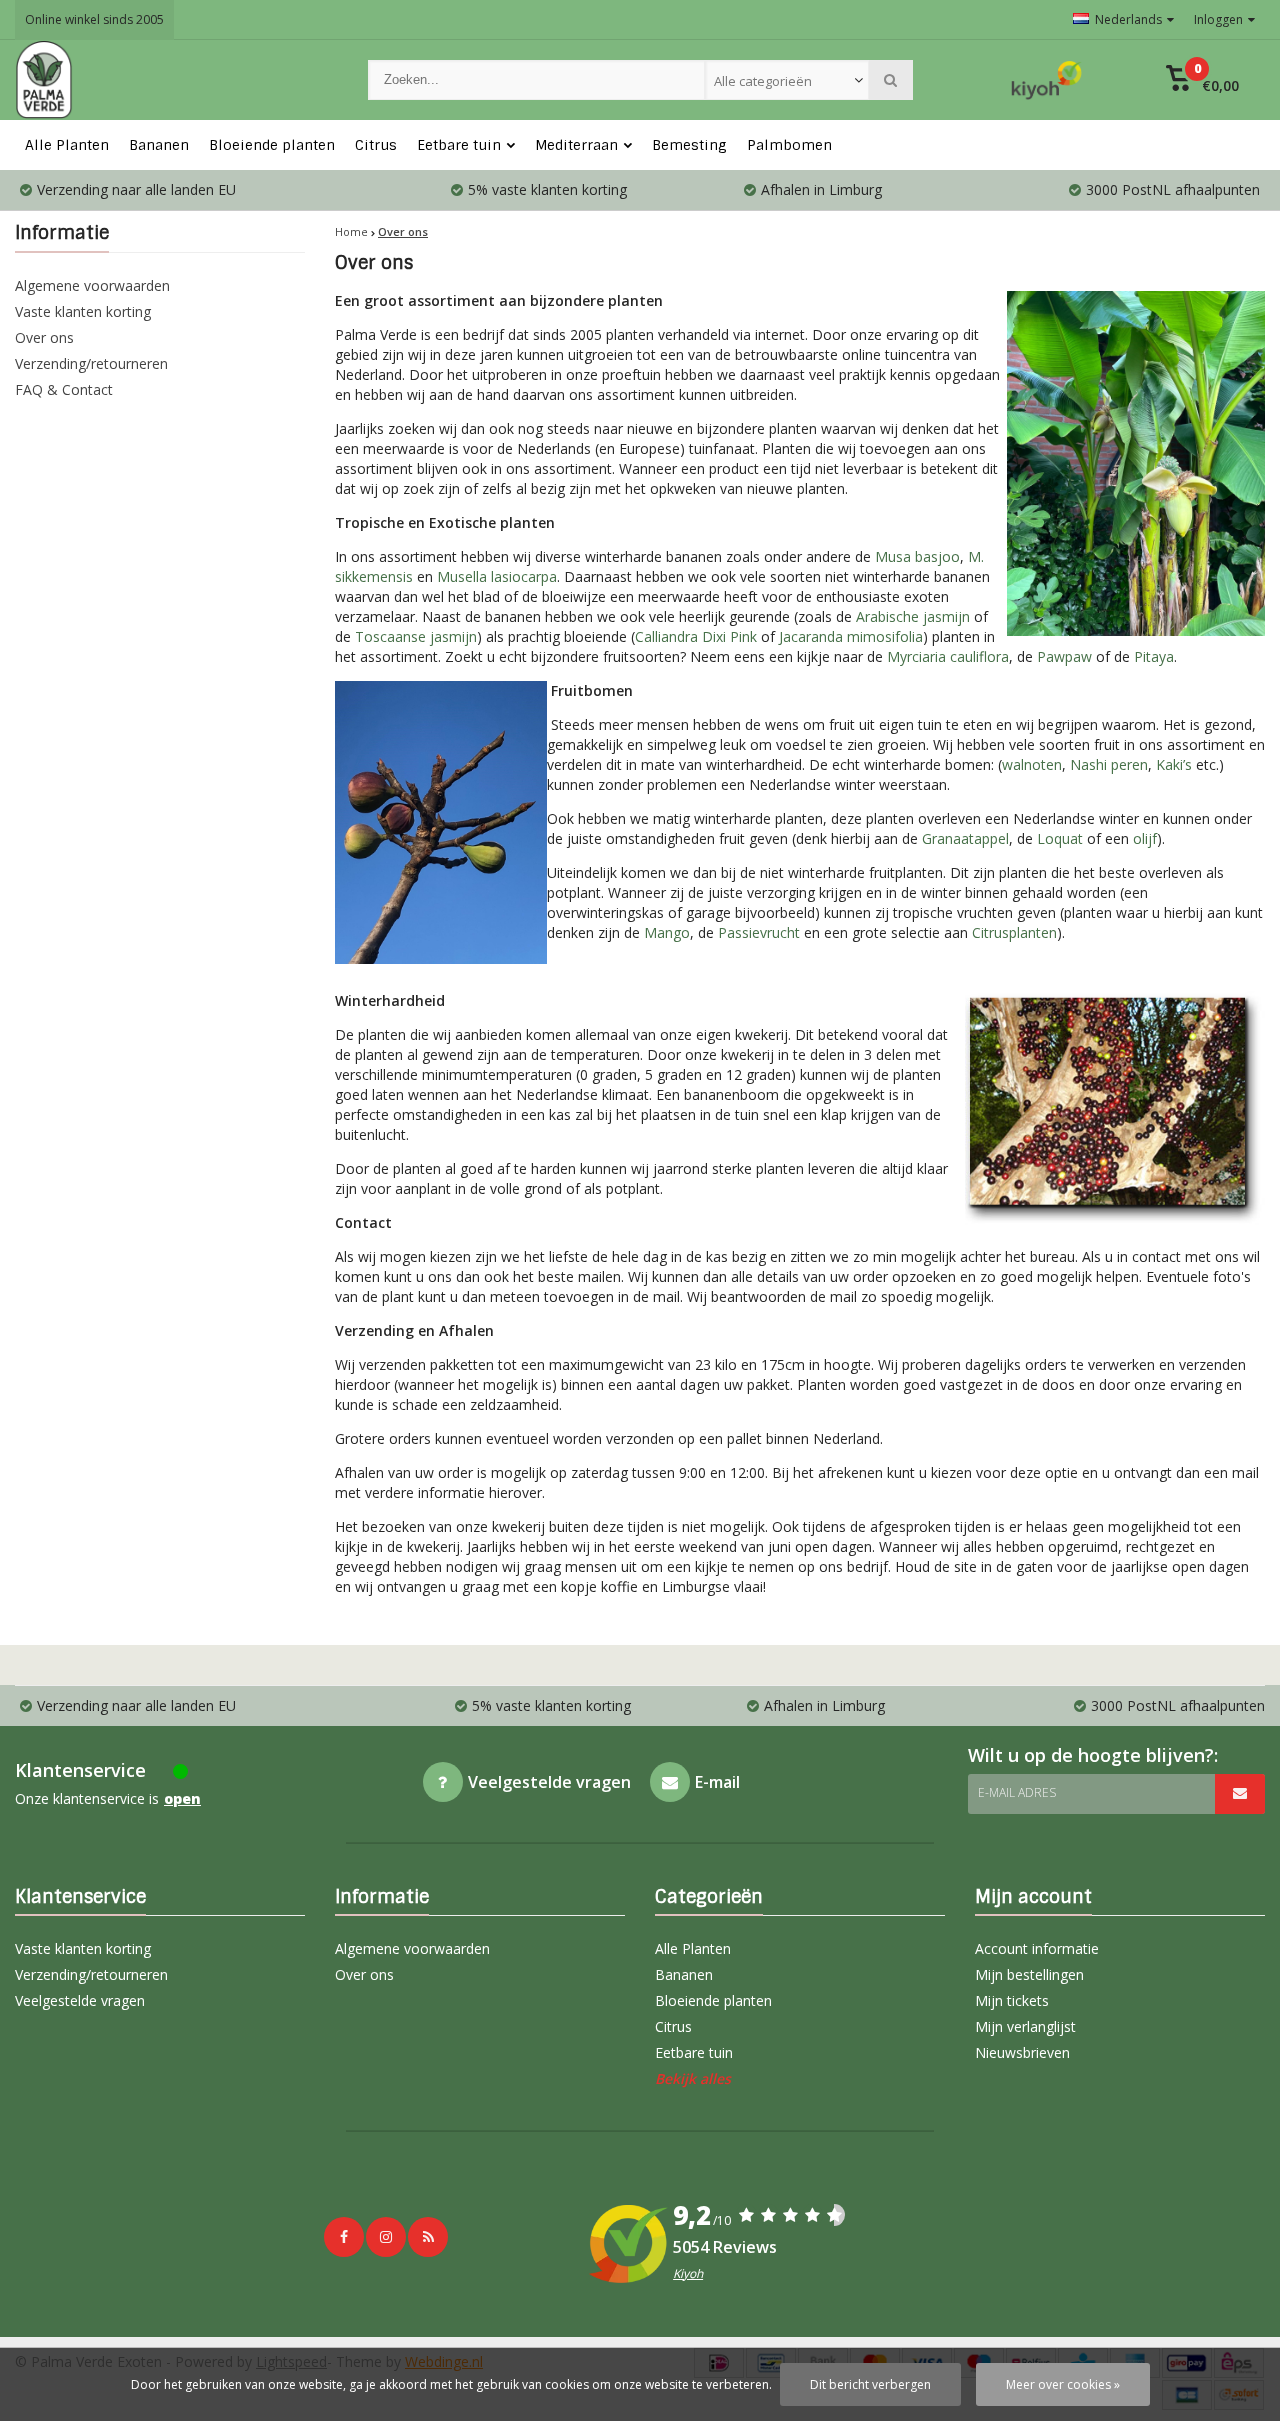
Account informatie (1037, 1948)
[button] (1202, 80)
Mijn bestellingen (1029, 1974)
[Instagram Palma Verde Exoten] (386, 2237)
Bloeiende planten (272, 145)
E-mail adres (1017, 1792)
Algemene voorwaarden (92, 285)
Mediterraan (576, 145)
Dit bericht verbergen (870, 2384)
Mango (667, 932)
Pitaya (1154, 656)
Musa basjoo (917, 556)
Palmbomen (789, 145)
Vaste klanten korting (83, 311)
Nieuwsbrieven (1022, 2052)
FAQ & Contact (64, 389)
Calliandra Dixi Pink (696, 636)
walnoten (1032, 764)
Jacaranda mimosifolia (851, 636)
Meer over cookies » (1063, 2384)
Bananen (159, 145)
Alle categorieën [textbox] (763, 81)
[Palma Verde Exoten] (171, 80)
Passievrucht (759, 932)
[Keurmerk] (1047, 80)
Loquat (1060, 838)
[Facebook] (344, 2237)
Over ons (44, 337)
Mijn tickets (1012, 2000)
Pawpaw (1064, 656)
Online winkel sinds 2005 (94, 19)
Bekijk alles (693, 2078)
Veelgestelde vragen (80, 2000)
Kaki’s (1174, 764)
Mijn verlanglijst (1025, 2026)
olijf (1145, 838)
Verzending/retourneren (91, 363)
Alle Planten (67, 145)
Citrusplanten (1014, 932)
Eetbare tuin (459, 145)
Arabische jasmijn (913, 616)
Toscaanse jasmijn (416, 636)
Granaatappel (965, 838)
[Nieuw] (428, 2237)
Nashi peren (1109, 764)
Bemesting (689, 145)
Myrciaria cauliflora (948, 656)
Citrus (376, 145)
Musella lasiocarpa (497, 576)
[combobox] (787, 80)
